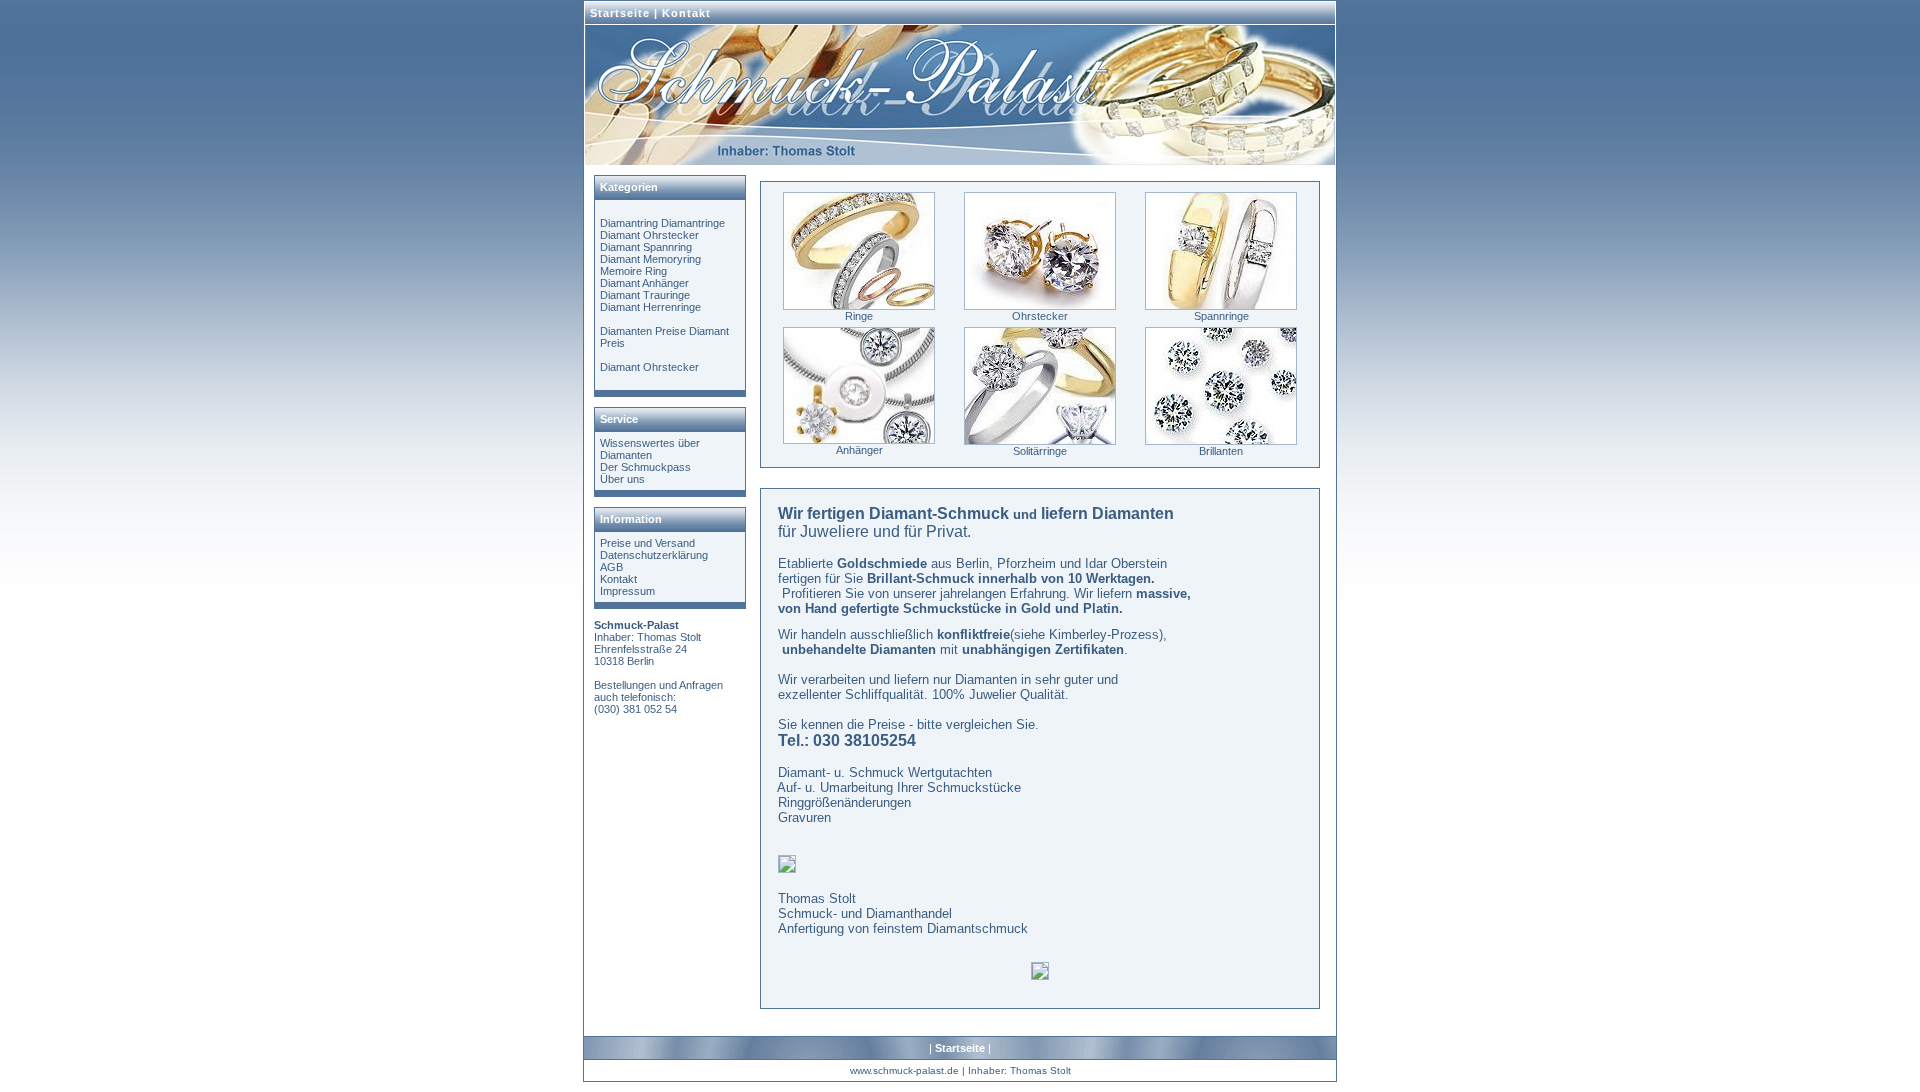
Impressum (627, 591)
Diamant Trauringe (645, 295)
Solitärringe (1040, 451)
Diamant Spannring (646, 247)
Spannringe (1221, 316)
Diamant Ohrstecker (649, 235)
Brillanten (1221, 451)
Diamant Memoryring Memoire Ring (650, 265)
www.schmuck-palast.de (904, 1070)
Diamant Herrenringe (650, 307)
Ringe (859, 316)
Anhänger (859, 450)
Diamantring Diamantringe (662, 223)
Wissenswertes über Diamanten (650, 449)
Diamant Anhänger (644, 283)
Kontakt (686, 13)
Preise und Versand (647, 543)
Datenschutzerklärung (654, 555)
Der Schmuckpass (645, 467)
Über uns (622, 479)
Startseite (620, 13)
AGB (611, 567)
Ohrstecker (1040, 316)
